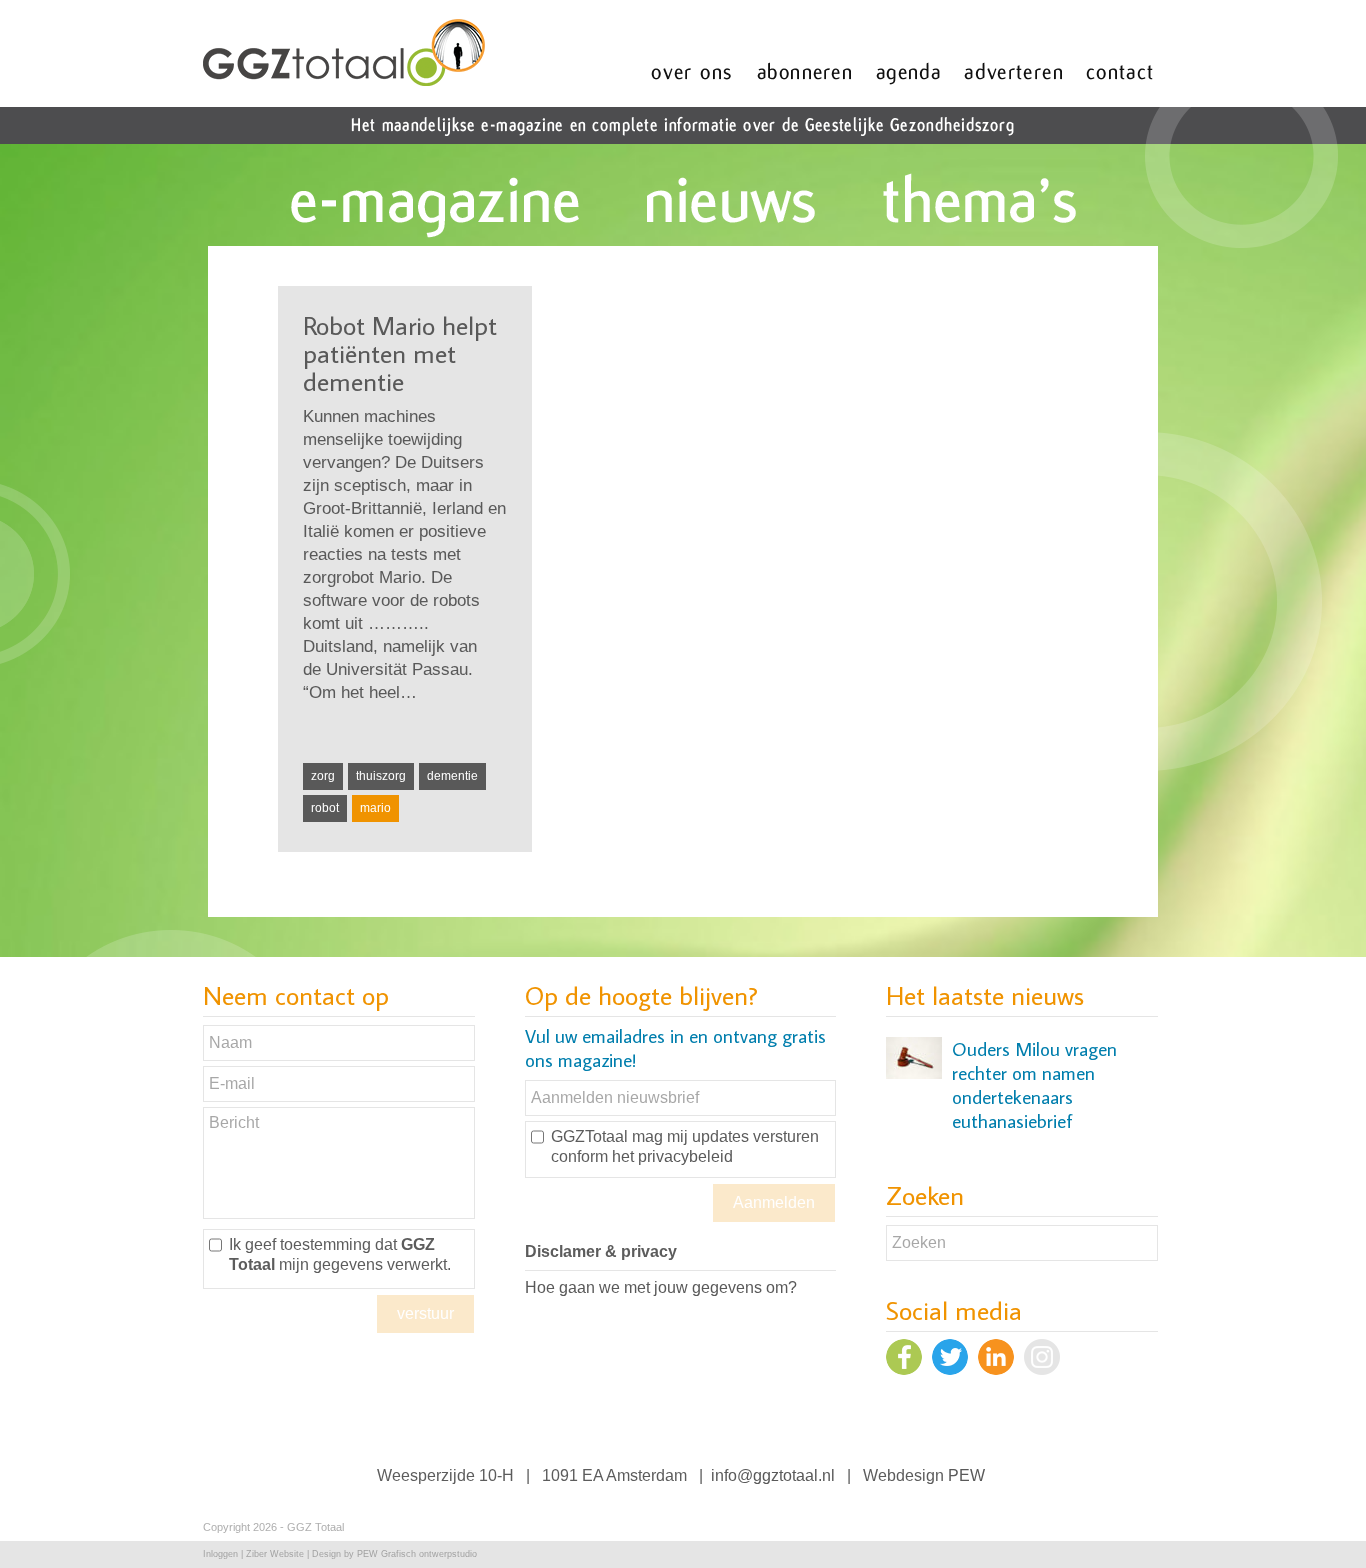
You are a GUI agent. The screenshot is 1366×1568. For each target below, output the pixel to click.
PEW (966, 1475)
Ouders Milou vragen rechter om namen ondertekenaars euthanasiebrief (1034, 1085)
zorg (323, 776)
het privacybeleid (672, 1156)
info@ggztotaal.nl (773, 1475)
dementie (452, 776)
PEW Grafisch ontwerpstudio (417, 1554)
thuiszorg (381, 776)
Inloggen (220, 1554)
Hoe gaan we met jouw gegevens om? (661, 1287)
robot (325, 808)
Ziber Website (275, 1554)
